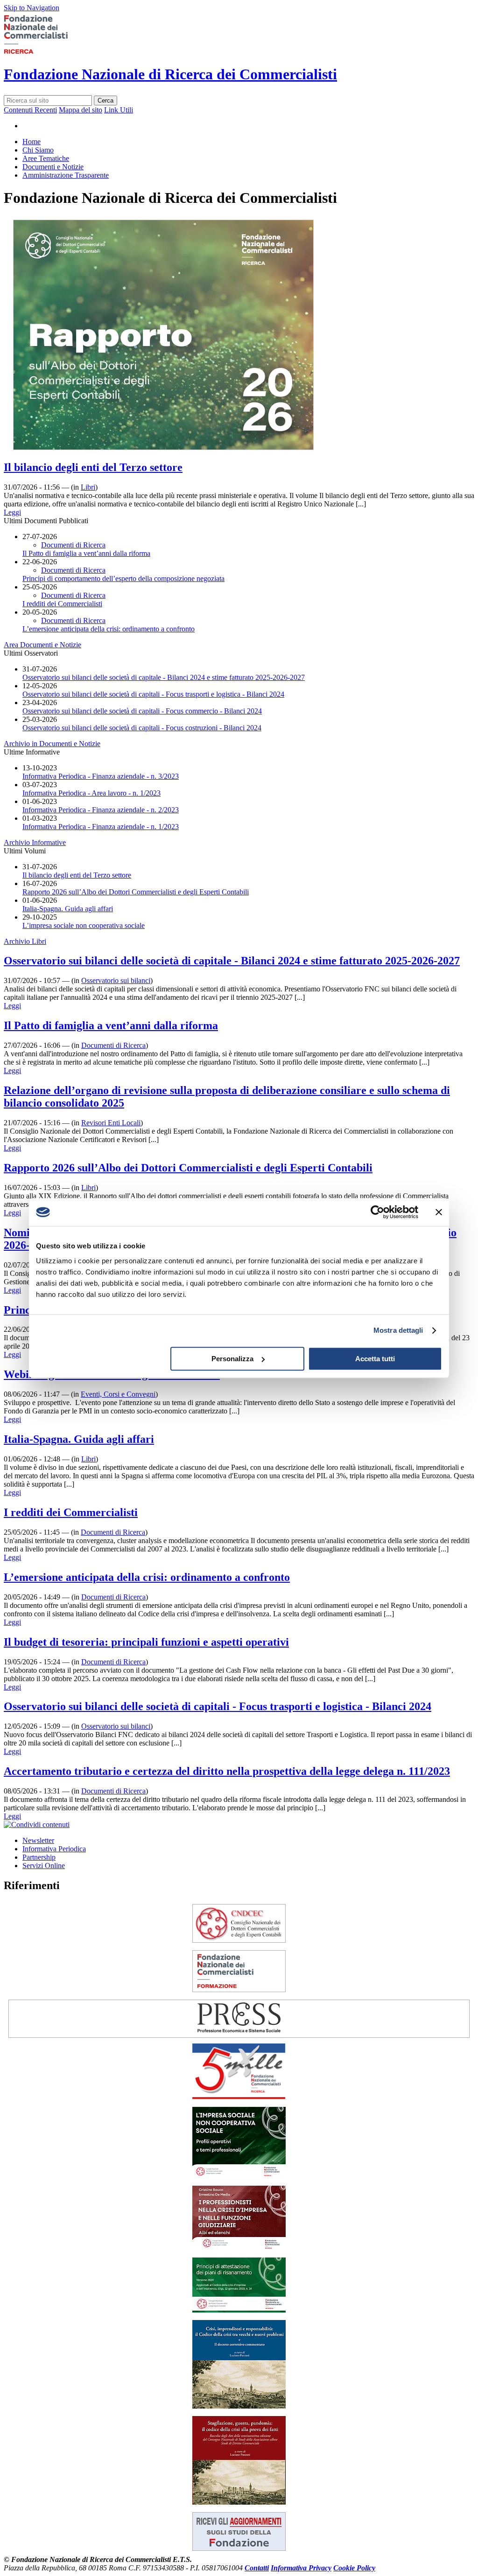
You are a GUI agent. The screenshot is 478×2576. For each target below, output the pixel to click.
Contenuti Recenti (30, 110)
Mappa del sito (81, 110)
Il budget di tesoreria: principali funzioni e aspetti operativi (146, 1642)
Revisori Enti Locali (111, 1123)
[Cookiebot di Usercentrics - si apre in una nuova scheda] (377, 1212)
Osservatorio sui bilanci (116, 980)
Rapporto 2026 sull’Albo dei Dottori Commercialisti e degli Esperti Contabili (136, 892)
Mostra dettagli (398, 1330)
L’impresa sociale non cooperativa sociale (84, 925)
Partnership (39, 1857)
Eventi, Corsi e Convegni (118, 1394)
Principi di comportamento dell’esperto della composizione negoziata (123, 578)
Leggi (12, 512)
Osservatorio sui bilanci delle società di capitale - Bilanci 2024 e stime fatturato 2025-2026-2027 (164, 677)
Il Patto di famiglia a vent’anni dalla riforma (86, 553)
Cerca (105, 100)
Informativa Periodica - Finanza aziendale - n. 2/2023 (101, 810)
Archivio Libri (25, 941)
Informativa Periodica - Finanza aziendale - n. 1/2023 (101, 827)
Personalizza (232, 1359)
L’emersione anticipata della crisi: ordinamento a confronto (109, 629)
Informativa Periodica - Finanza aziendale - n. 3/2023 (101, 776)
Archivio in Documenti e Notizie (52, 744)
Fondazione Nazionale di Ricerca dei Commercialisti (170, 74)
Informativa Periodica (54, 1849)
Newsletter (38, 1840)
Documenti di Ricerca (73, 545)
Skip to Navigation (32, 8)
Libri (88, 487)
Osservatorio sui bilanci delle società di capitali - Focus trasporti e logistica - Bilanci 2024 (153, 694)
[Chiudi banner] (439, 1212)
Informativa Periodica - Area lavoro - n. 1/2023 (91, 793)
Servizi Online (44, 1866)
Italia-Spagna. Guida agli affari (68, 909)
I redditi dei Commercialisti (62, 604)
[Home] (50, 52)
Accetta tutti (375, 1359)
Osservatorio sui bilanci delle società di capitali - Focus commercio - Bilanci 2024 (142, 711)
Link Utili (119, 110)
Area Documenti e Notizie (42, 645)
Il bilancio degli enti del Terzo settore (93, 467)
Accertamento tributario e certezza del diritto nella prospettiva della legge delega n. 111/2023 (227, 1771)
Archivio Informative (35, 842)
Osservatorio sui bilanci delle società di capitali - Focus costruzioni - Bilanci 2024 (142, 728)
